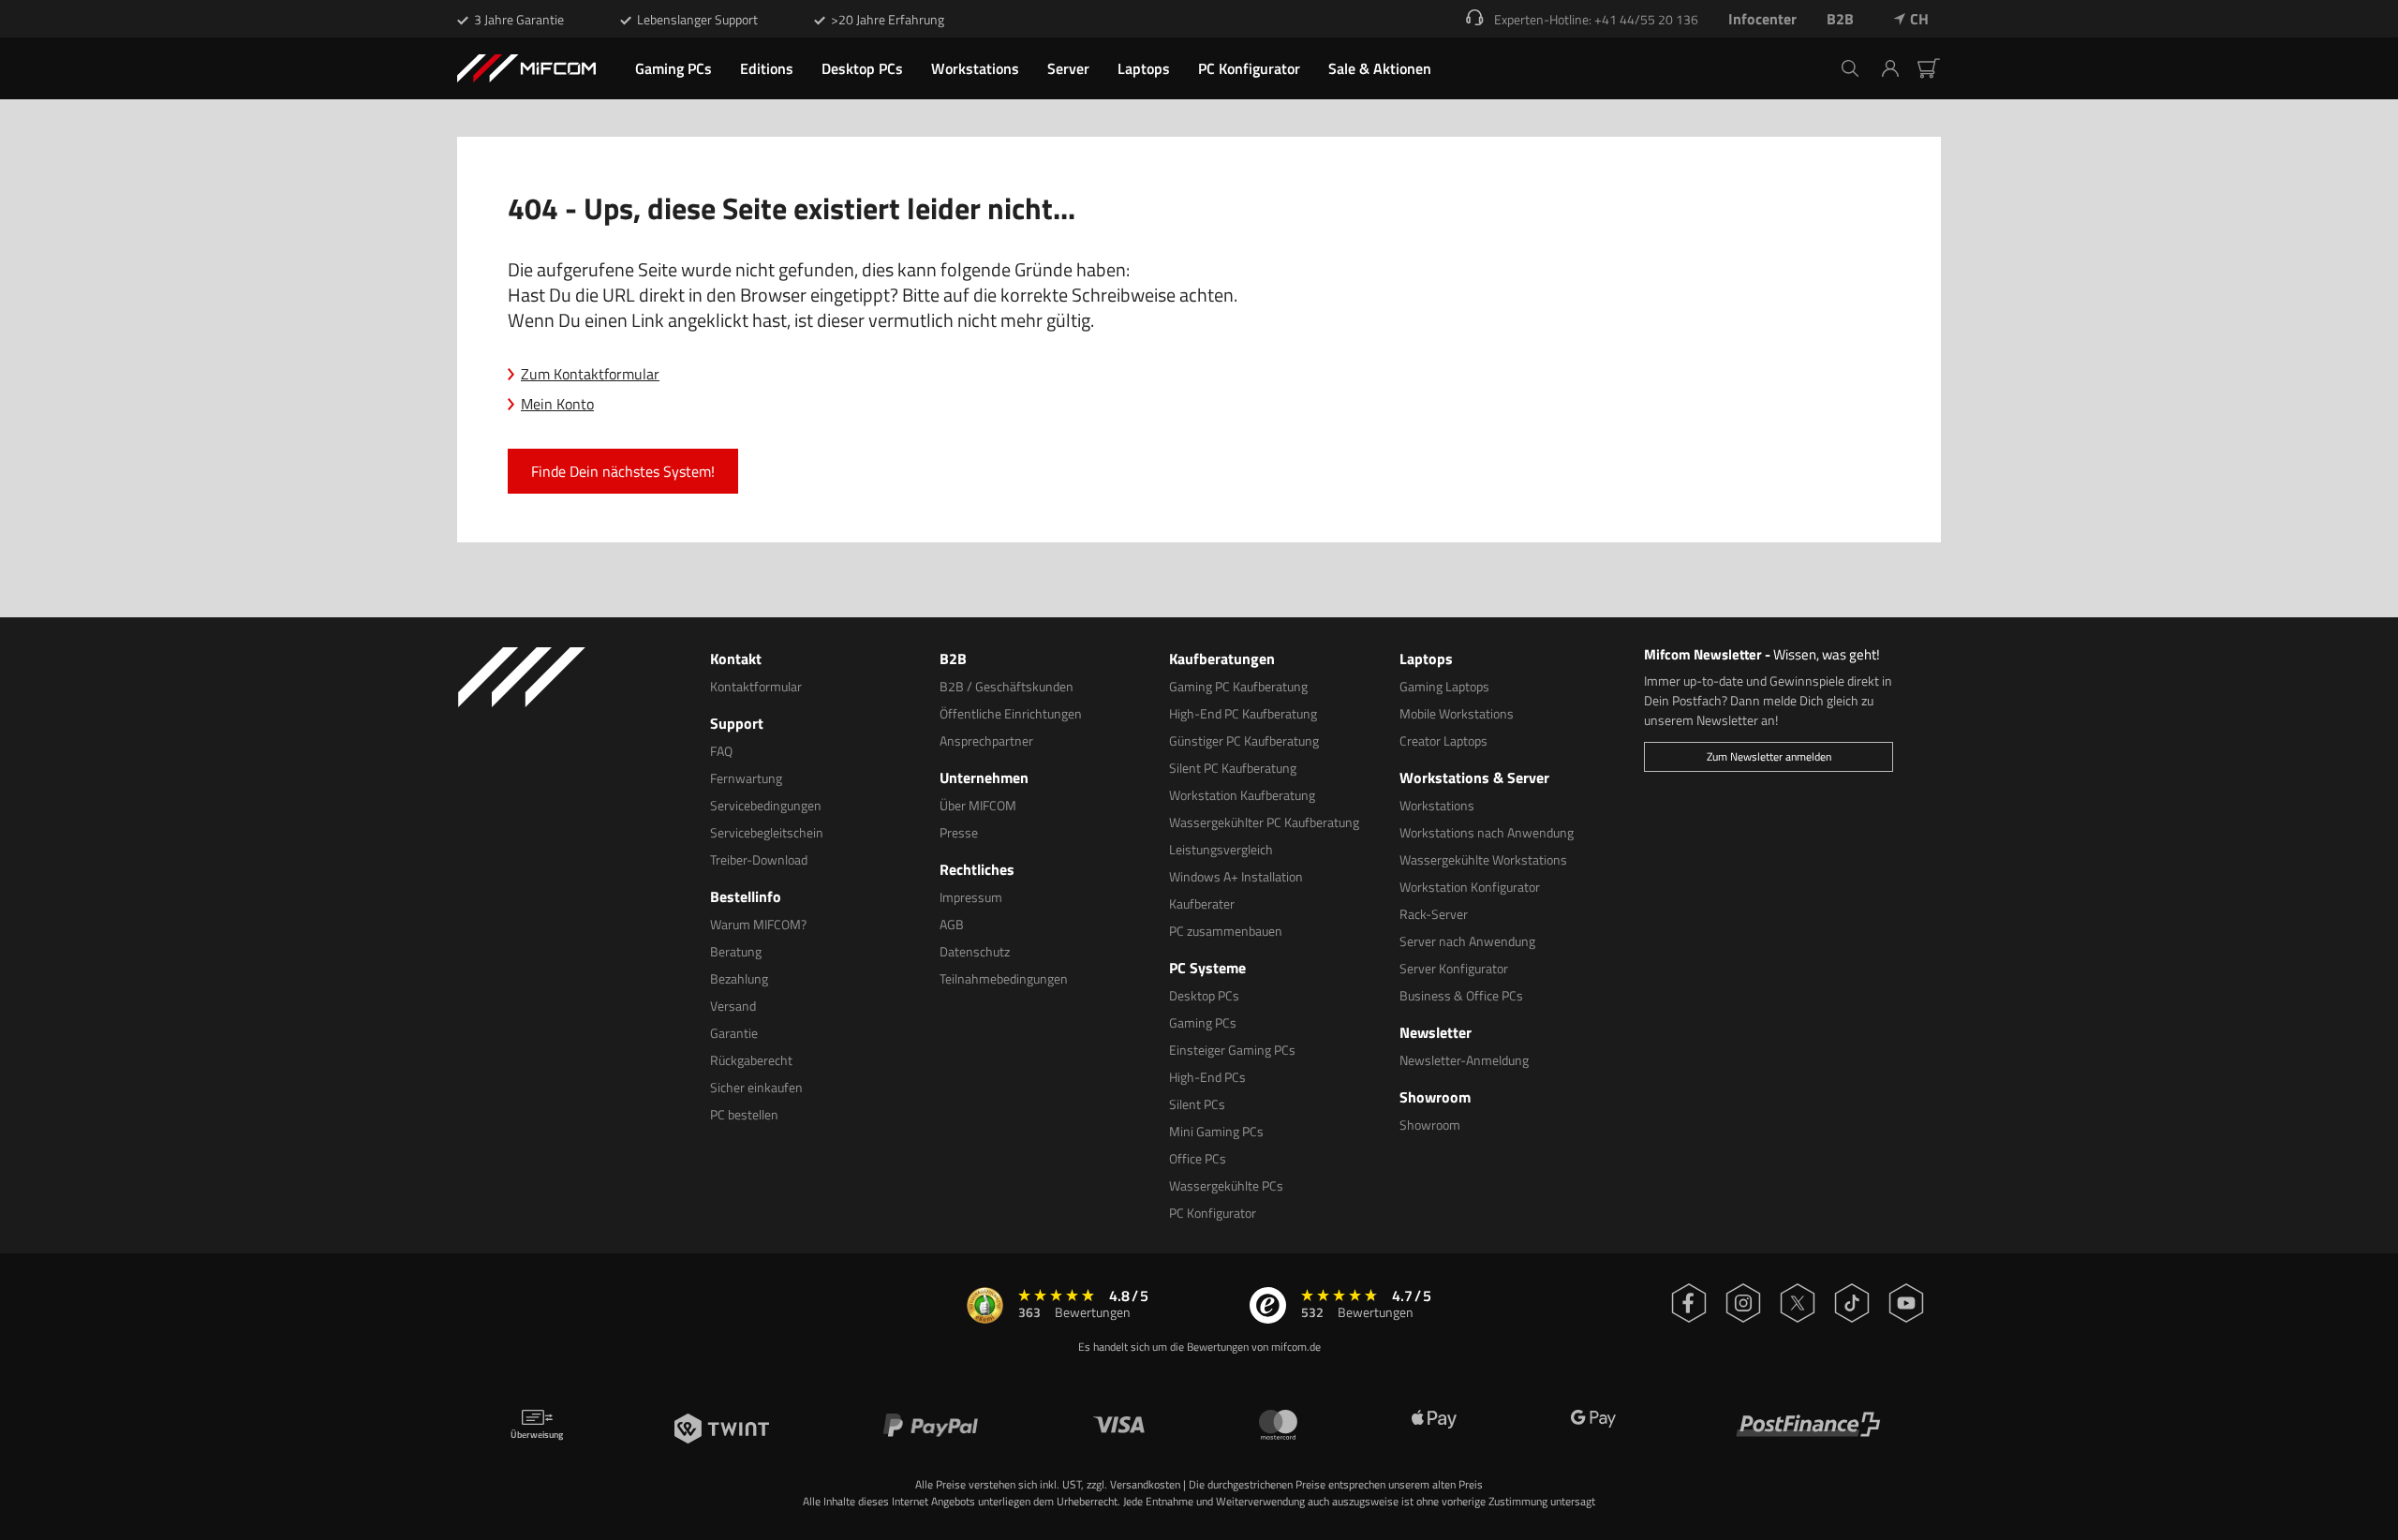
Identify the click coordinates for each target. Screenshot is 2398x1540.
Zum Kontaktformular (590, 374)
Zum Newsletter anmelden (1769, 756)
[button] (1897, 68)
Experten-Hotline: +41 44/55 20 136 (1596, 19)
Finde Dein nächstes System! (623, 471)
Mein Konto (557, 404)
